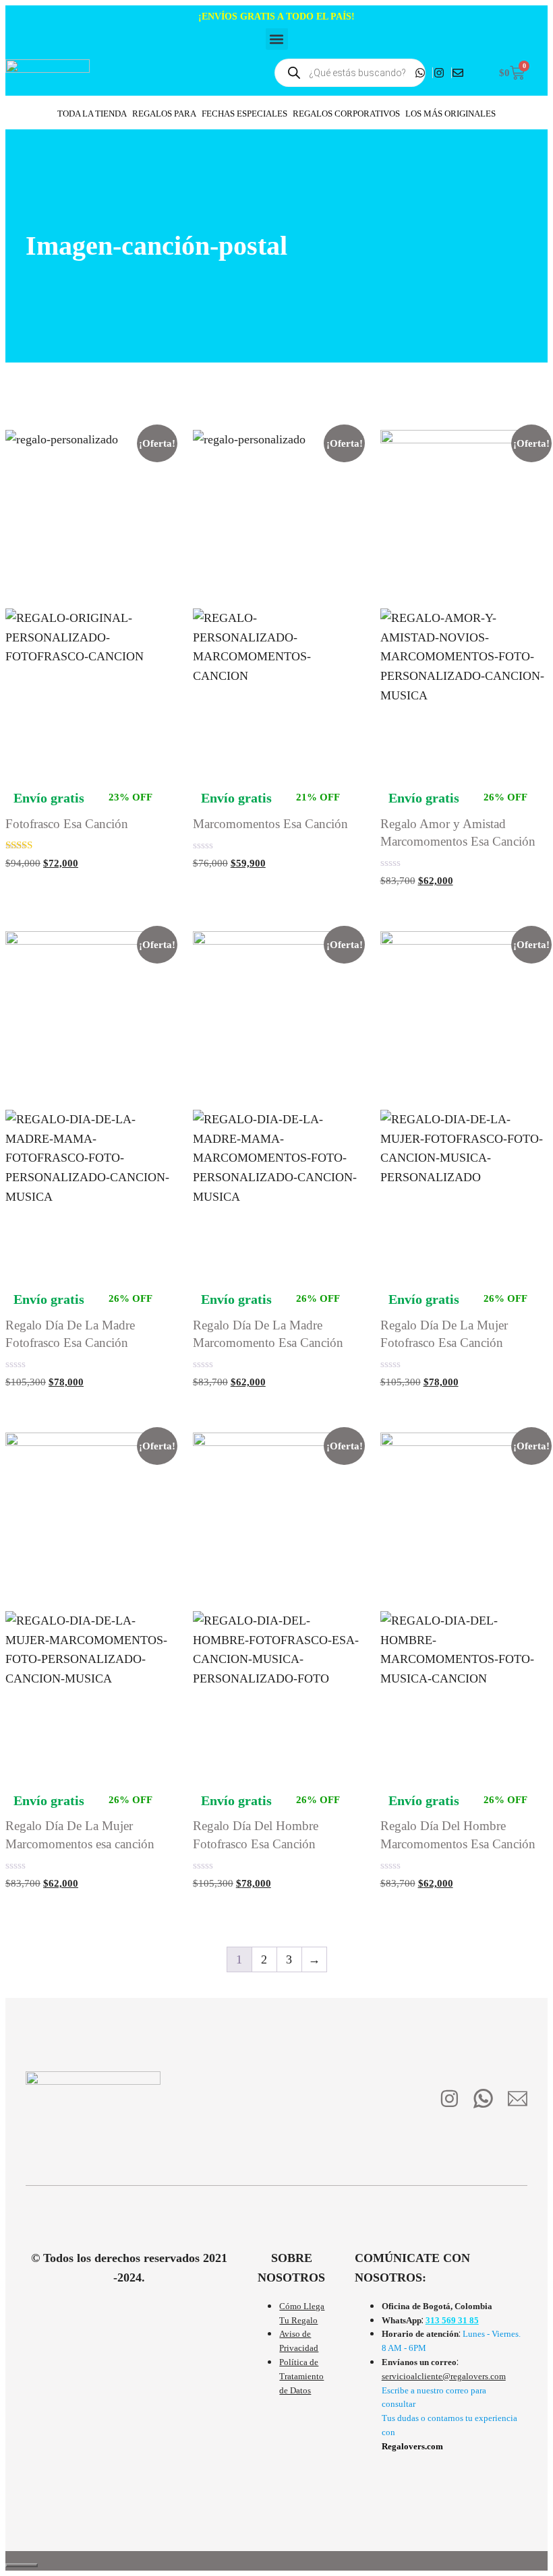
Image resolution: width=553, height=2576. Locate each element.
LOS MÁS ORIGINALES (450, 114)
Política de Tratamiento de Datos (301, 2376)
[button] (277, 39)
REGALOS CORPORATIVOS (346, 114)
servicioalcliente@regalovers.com (444, 2376)
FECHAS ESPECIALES (244, 114)
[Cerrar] (22, 2565)
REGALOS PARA (164, 114)
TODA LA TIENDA (92, 114)
